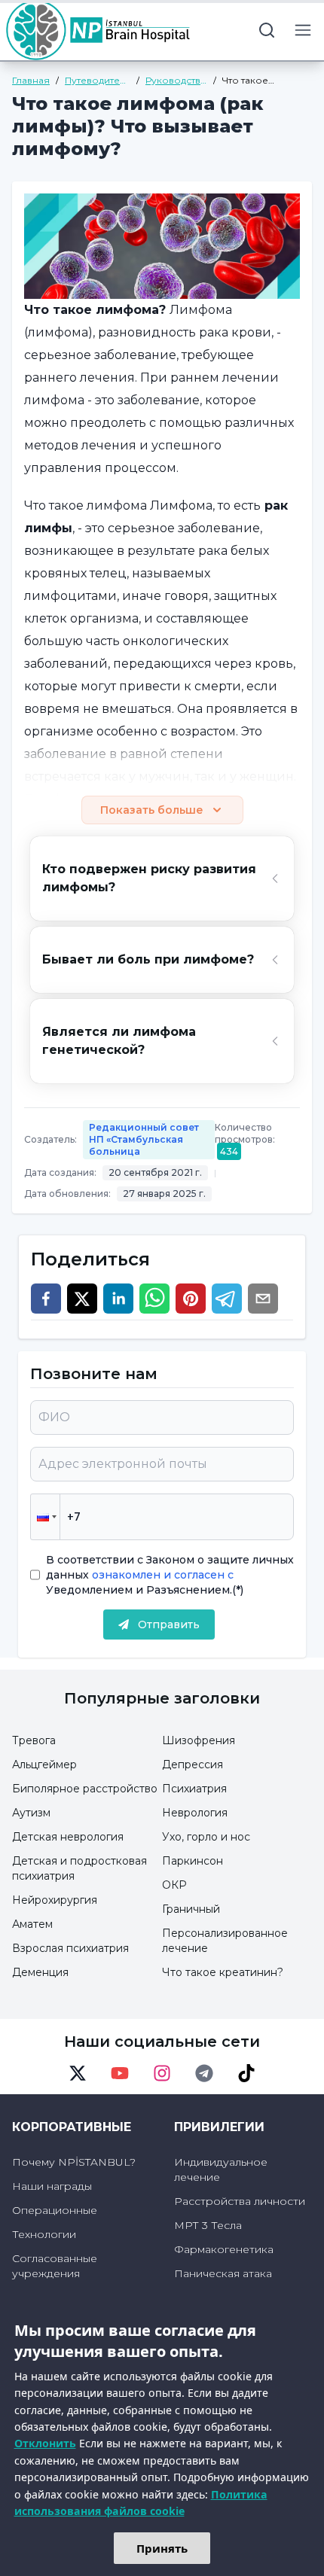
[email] (263, 1299)
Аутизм (31, 1813)
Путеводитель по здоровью (98, 81)
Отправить (169, 1624)
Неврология (195, 1813)
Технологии (44, 2234)
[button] (45, 1517)
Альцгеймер (44, 1765)
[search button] (267, 30)
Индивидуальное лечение (221, 2170)
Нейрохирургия (55, 1900)
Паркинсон (193, 1861)
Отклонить (45, 2443)
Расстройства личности (240, 2201)
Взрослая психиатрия (70, 1948)
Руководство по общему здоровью (176, 81)
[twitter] (82, 1299)
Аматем (32, 1924)
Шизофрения (199, 1740)
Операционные (55, 2210)
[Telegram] (204, 2073)
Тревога (34, 1740)
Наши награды (52, 2186)
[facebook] (46, 1299)
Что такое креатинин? (223, 1972)
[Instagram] (162, 2073)
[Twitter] (78, 2073)
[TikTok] (246, 2073)
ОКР (174, 1885)
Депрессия (193, 1765)
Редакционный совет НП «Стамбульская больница (144, 1139)
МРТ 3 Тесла (208, 2225)
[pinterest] (191, 1299)
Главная (31, 80)
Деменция (40, 1972)
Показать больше (152, 810)
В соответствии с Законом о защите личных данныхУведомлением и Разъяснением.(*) (170, 1575)
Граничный (191, 1909)
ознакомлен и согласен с (161, 1575)
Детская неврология (68, 1837)
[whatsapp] (154, 1299)
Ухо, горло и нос (206, 1837)
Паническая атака (223, 2273)
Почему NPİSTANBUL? (74, 2162)
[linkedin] (118, 1299)
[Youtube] (120, 2073)
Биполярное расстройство (85, 1789)
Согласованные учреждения (55, 2266)
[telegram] (227, 1299)
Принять (162, 2548)
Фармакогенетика (224, 2249)
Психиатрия (194, 1789)
